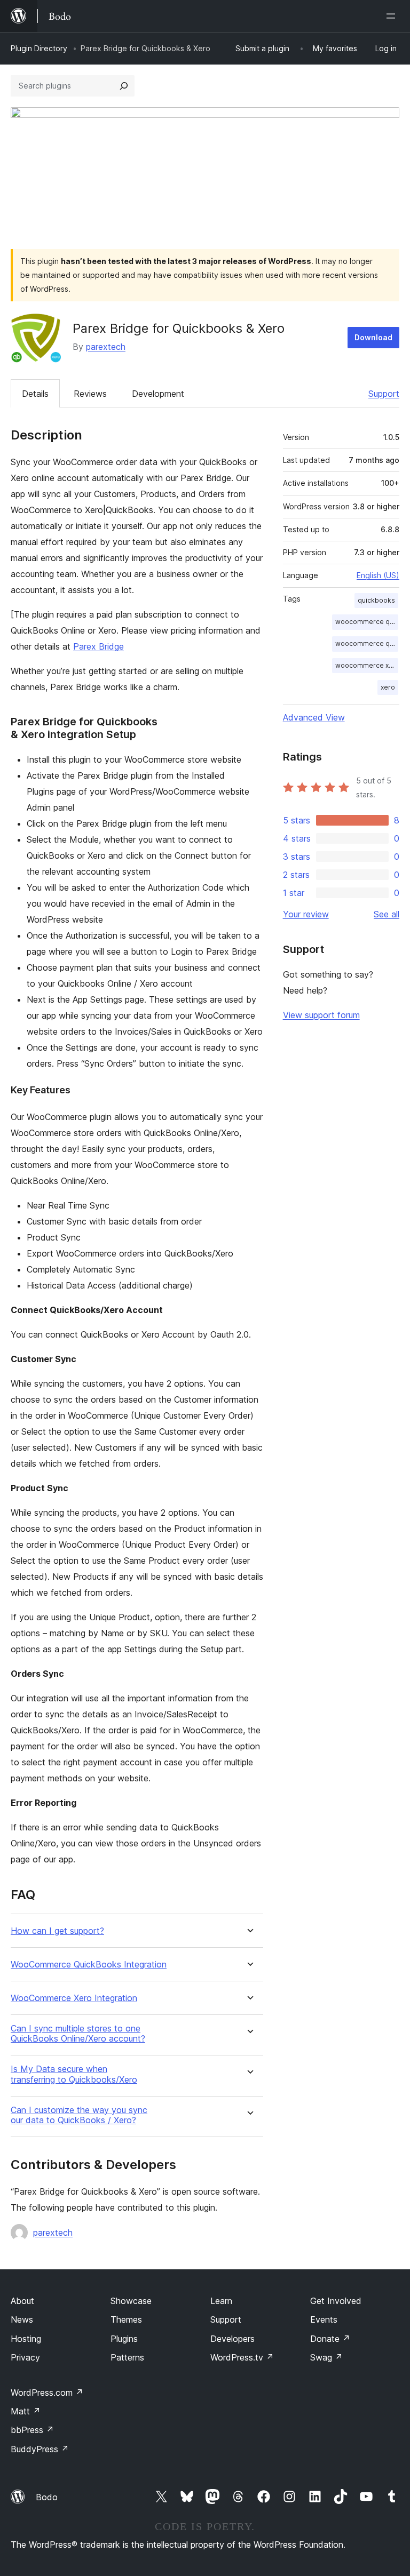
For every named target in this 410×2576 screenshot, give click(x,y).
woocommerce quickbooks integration (367, 643)
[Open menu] (393, 16)
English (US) (378, 575)
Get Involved (336, 2301)
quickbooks (376, 600)
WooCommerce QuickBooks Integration (89, 1965)
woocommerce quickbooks (367, 622)
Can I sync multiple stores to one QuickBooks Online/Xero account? (78, 2034)
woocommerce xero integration (367, 665)
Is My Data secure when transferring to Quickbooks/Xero (74, 2074)
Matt (26, 2411)
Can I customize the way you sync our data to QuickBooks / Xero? (79, 2115)
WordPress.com (47, 2393)
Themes (126, 2319)
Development (158, 394)
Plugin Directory (39, 48)
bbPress (32, 2430)
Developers (232, 2339)
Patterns (127, 2357)
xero (388, 687)
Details (35, 394)
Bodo (47, 2497)
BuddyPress (40, 2449)
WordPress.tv (242, 2357)
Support (384, 394)
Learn (221, 2301)
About (22, 2301)
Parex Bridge (98, 646)
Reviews (90, 394)
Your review (306, 914)
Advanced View (314, 717)
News (22, 2319)
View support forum (321, 1015)
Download (373, 337)
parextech (106, 347)
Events (324, 2319)
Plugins (124, 2339)
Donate (330, 2339)
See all (387, 914)
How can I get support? (57, 1931)
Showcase (131, 2301)
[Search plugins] (124, 86)
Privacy (25, 2357)
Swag (326, 2357)
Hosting (26, 2339)
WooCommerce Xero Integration (74, 1998)
